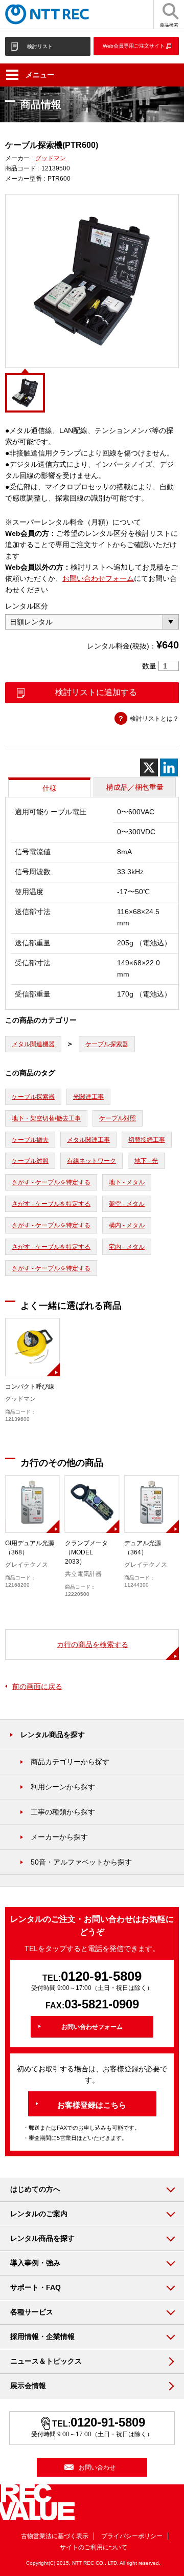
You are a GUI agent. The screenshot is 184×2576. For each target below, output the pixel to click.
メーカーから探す (59, 1837)
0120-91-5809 (101, 1976)
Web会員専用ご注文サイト (134, 46)
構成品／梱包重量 (135, 787)
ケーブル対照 (118, 1118)
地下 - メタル (127, 1182)
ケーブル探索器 (107, 1044)
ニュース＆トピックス (46, 2361)
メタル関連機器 (33, 1044)
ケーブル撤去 (30, 1140)
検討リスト (40, 46)
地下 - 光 (146, 1161)
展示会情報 (28, 2386)
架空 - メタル (127, 1204)
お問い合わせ (97, 2467)
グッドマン (51, 158)
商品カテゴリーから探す (70, 1762)
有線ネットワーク (91, 1161)
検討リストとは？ (154, 719)
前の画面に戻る (37, 1686)
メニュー (40, 75)
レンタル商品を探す (53, 1735)
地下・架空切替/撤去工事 (46, 1118)
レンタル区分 (27, 606)
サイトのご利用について (94, 2547)
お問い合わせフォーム (98, 578)
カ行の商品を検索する (93, 1644)
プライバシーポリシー (132, 2536)
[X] (149, 767)
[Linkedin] (169, 767)
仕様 (50, 788)
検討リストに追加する (96, 692)
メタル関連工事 (88, 1140)
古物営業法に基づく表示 (55, 2536)
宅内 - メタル (127, 1247)
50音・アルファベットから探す (81, 1862)
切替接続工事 (147, 1140)
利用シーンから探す (63, 1787)
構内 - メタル (127, 1225)
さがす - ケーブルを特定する (51, 1182)
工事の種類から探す (63, 1812)
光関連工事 (88, 1097)
